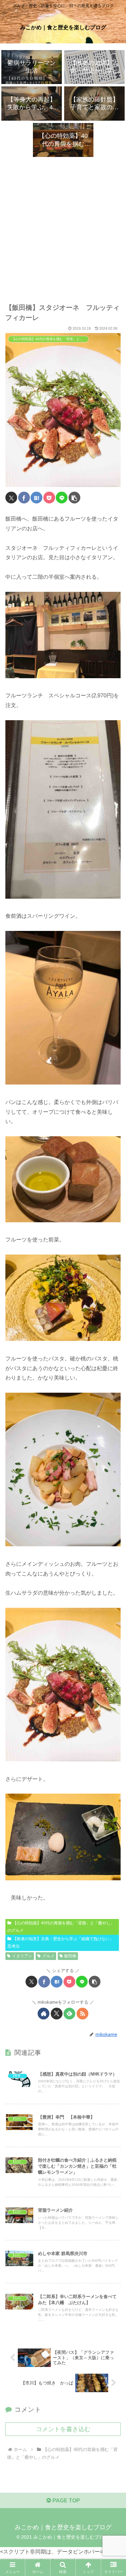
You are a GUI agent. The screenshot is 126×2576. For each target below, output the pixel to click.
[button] (74, 498)
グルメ (48, 1956)
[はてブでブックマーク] (36, 498)
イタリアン (22, 1956)
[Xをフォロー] (57, 2014)
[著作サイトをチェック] (44, 2014)
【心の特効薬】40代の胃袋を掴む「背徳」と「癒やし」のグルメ (61, 1927)
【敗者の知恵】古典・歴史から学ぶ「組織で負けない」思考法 (60, 1943)
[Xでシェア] (11, 498)
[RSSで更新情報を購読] (82, 2014)
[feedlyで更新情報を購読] (69, 2014)
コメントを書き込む (63, 2429)
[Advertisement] (63, 223)
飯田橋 (70, 1956)
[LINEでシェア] (62, 498)
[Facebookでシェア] (24, 498)
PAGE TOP (66, 2501)
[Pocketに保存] (49, 498)
